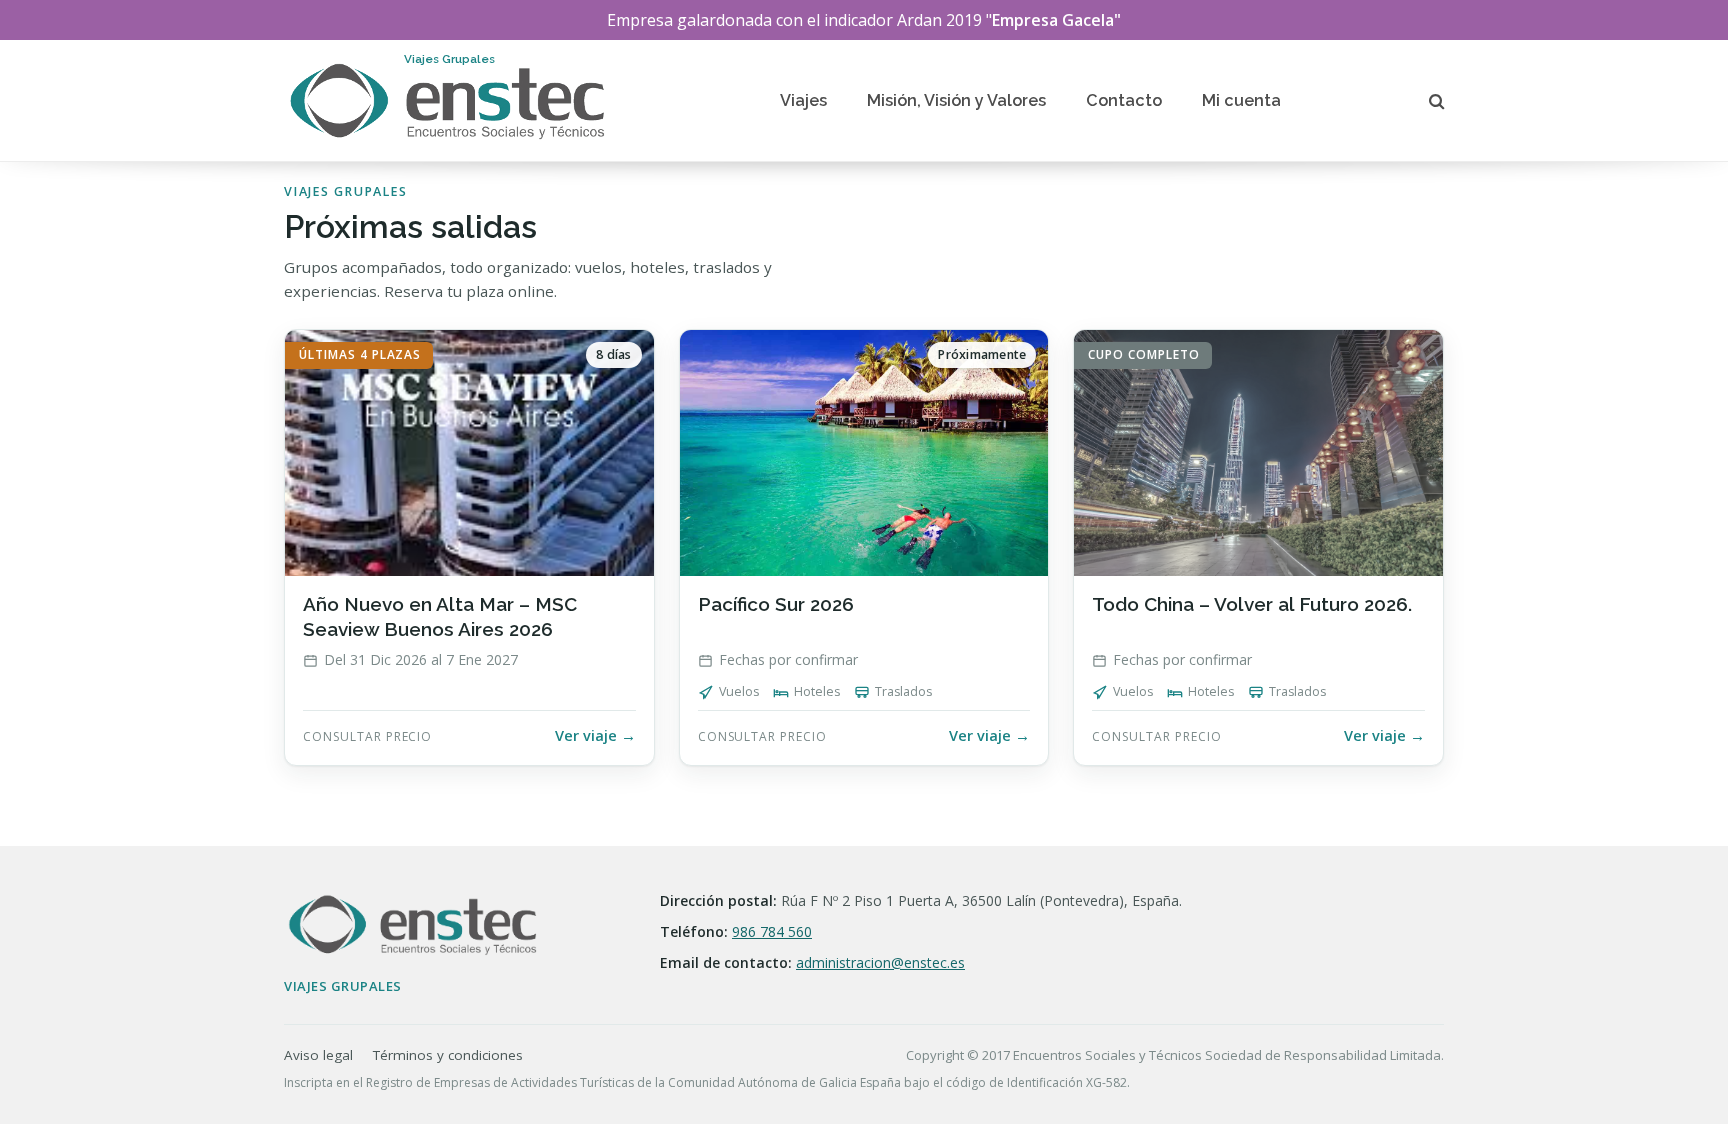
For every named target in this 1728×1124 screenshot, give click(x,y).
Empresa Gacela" (1056, 20)
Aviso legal (318, 1055)
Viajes (803, 100)
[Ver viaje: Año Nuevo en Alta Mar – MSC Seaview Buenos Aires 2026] (469, 547)
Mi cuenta (1241, 100)
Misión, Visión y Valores (956, 100)
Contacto (1124, 100)
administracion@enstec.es (880, 962)
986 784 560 (772, 931)
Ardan (919, 20)
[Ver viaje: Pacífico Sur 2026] (864, 547)
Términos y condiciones (448, 1055)
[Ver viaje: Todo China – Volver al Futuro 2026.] (1258, 547)
